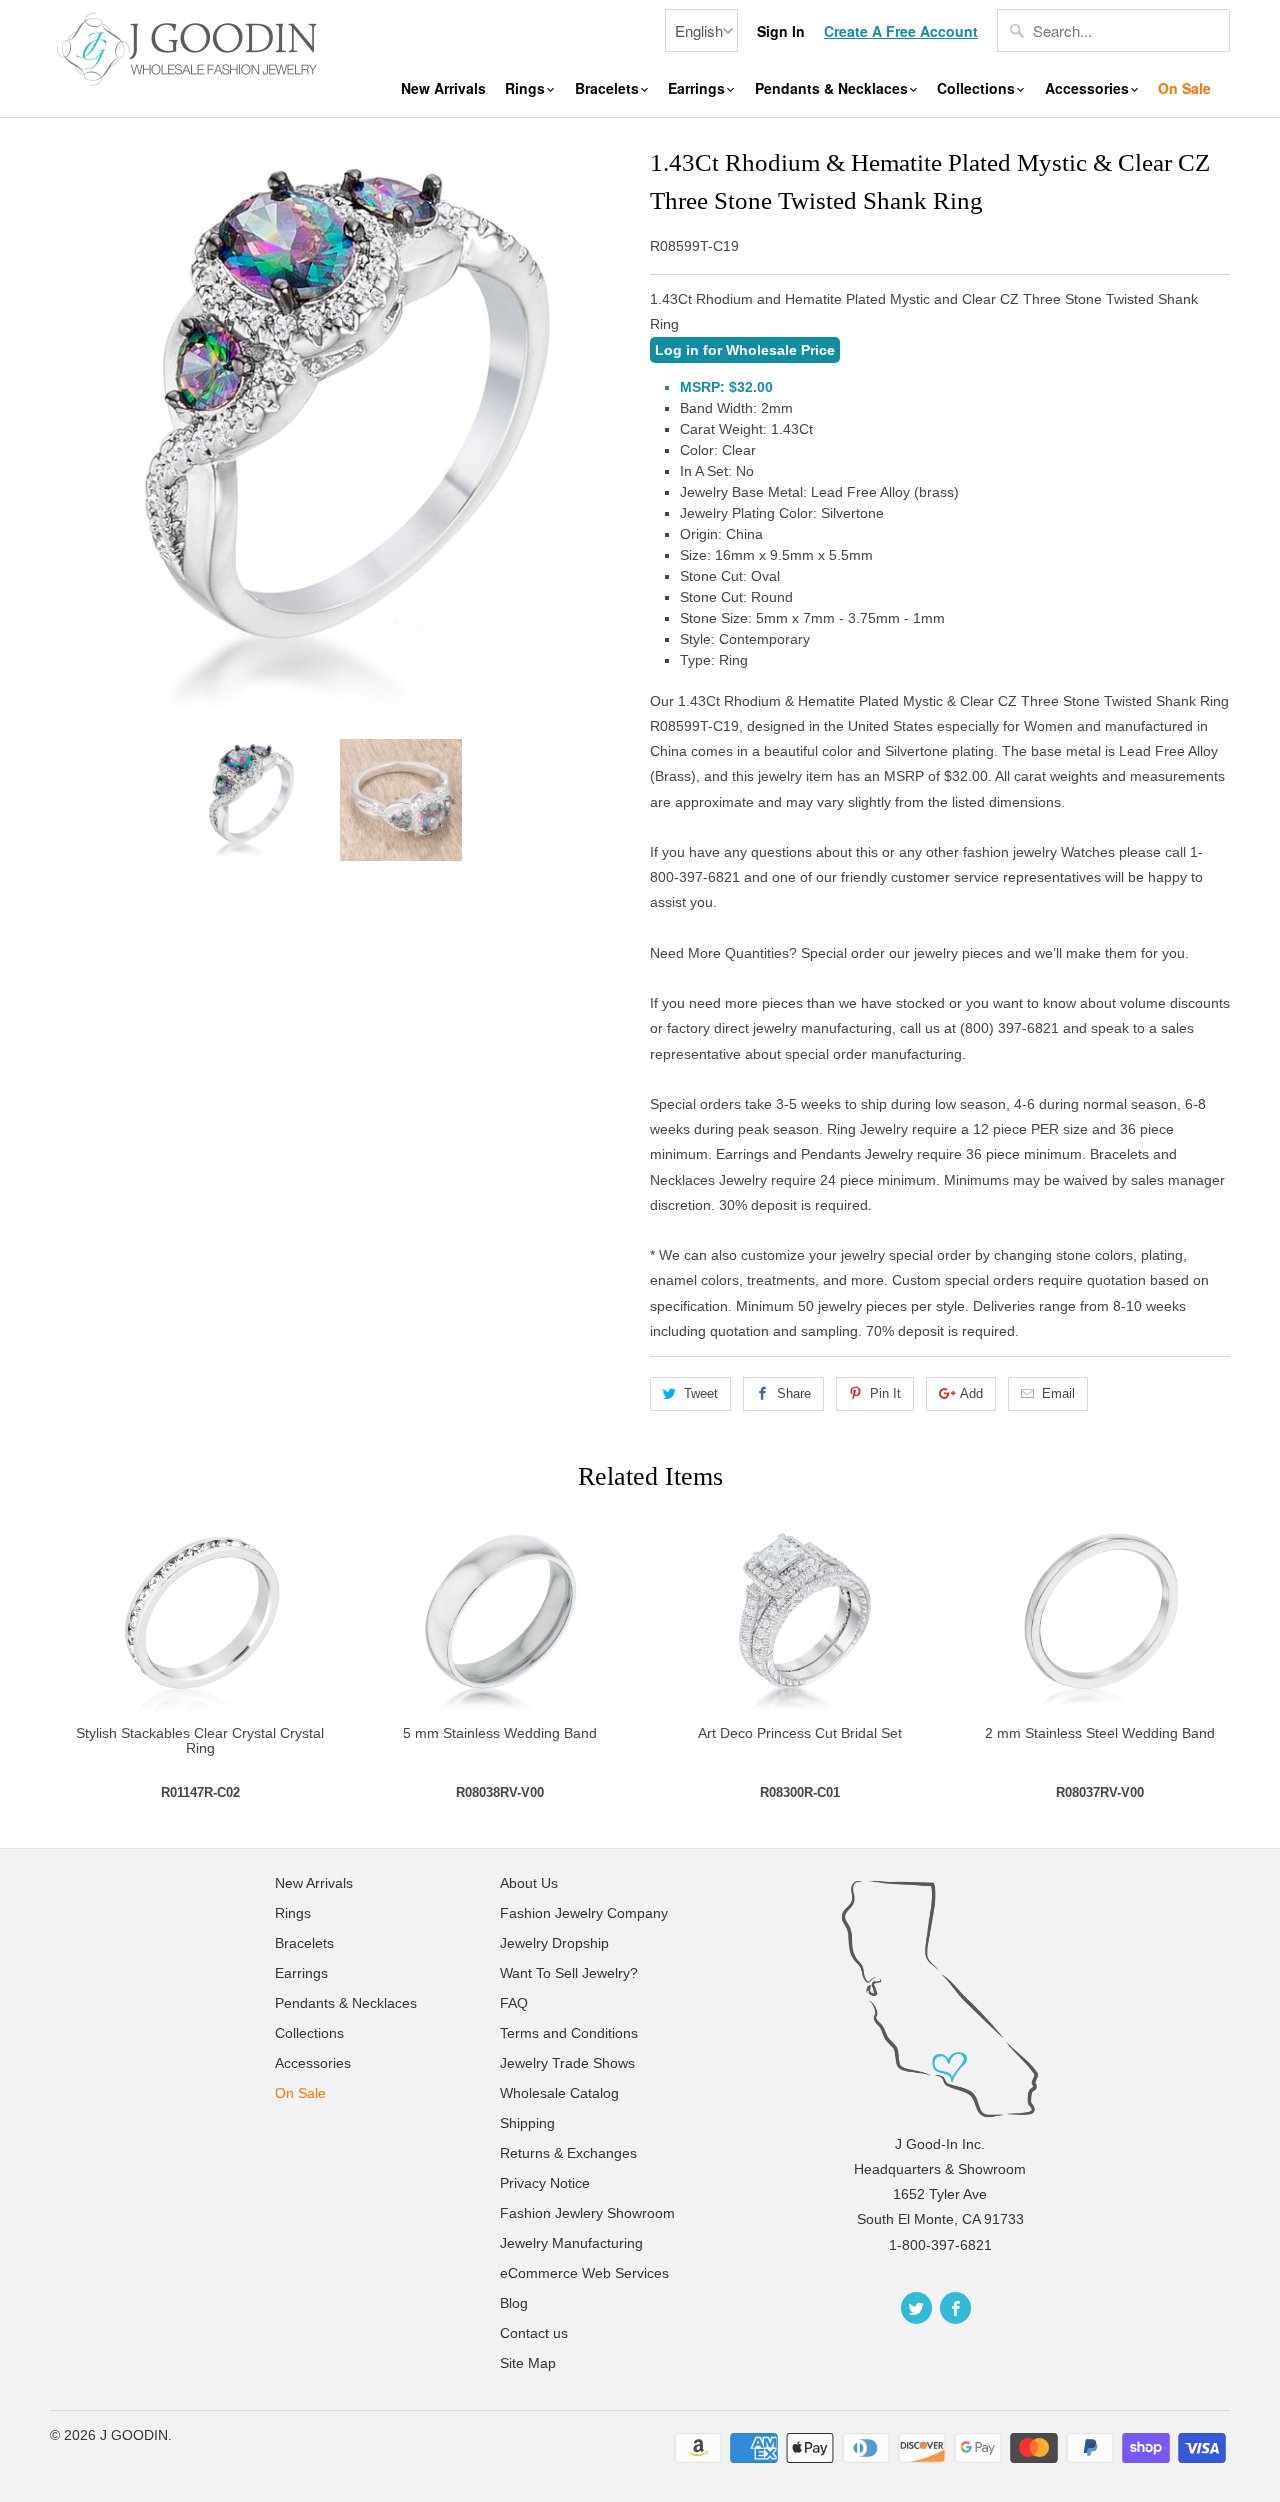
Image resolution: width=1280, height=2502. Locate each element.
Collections (978, 88)
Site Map (528, 2363)
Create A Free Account (901, 31)
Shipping (527, 2123)
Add (971, 1393)
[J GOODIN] (190, 47)
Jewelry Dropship (554, 1943)
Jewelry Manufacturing (571, 2243)
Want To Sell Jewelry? (569, 1973)
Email (1058, 1393)
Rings (527, 88)
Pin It (885, 1393)
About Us (529, 1883)
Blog (514, 2303)
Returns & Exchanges (568, 2153)
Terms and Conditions (569, 2033)
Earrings (698, 88)
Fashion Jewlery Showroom (587, 2213)
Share (794, 1393)
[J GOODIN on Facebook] (955, 2308)
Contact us (534, 2333)
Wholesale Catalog (559, 2093)
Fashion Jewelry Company (584, 1913)
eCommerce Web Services (584, 2273)
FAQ (514, 2003)
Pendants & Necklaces (833, 88)
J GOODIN (134, 2435)
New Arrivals (443, 88)
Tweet (701, 1393)
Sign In (781, 31)
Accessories (1089, 88)
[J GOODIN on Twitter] (916, 2308)
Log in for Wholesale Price (745, 350)
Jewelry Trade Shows (567, 2063)
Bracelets (609, 88)
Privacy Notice (545, 2183)
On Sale (1184, 88)
